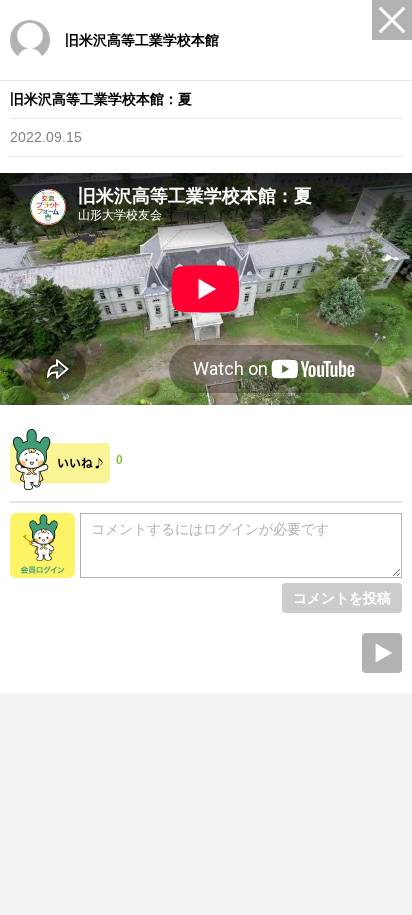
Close (392, 20)
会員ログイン (42, 545)
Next (382, 653)
